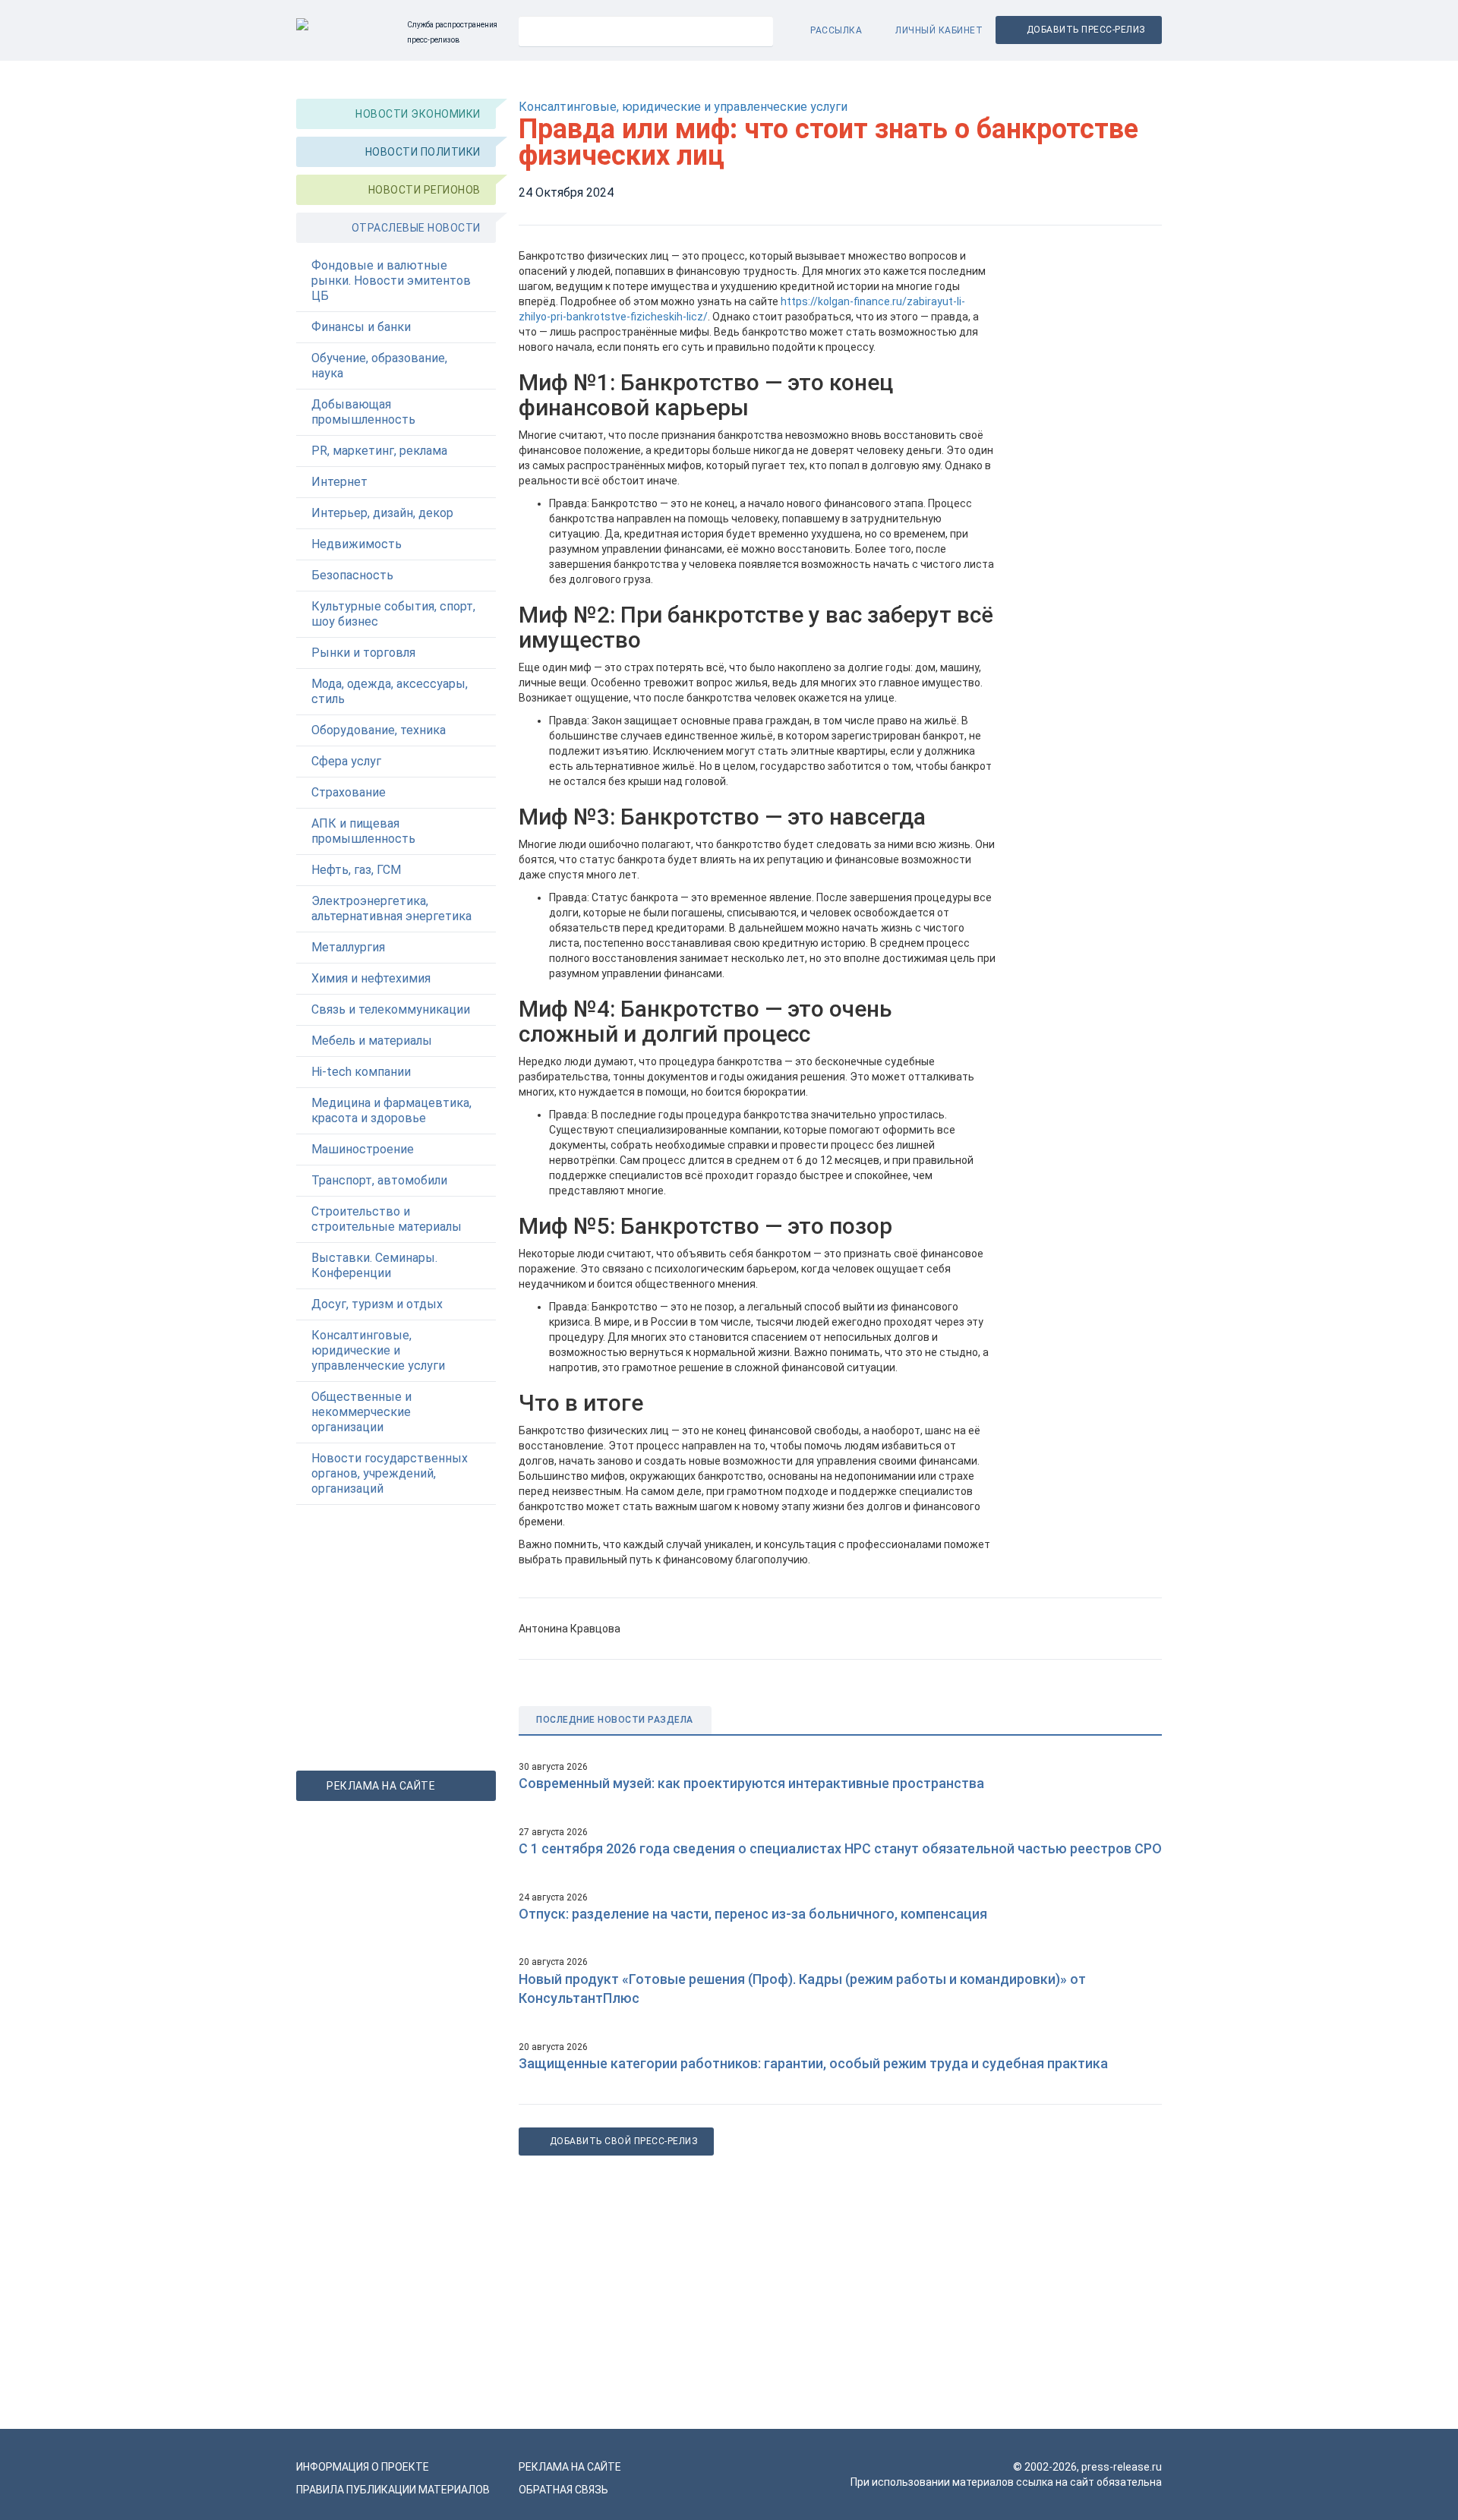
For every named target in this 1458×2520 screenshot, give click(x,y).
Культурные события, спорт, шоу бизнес (393, 614)
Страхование (349, 792)
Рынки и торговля (363, 653)
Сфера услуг (346, 761)
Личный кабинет (939, 30)
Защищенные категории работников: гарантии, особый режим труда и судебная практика (813, 2063)
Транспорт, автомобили (379, 1180)
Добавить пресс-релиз (1086, 30)
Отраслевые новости (416, 228)
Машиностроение (363, 1149)
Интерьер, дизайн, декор (382, 513)
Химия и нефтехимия (371, 978)
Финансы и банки (361, 327)
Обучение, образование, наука (379, 366)
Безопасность (352, 575)
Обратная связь (563, 2490)
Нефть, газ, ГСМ (356, 870)
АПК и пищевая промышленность (363, 831)
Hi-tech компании (361, 1072)
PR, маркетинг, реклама (379, 451)
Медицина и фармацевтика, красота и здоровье (391, 1110)
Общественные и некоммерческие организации (361, 1412)
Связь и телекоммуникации (391, 1009)
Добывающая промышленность (363, 412)
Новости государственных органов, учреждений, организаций (390, 1473)
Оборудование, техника (379, 730)
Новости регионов (424, 190)
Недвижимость (357, 544)
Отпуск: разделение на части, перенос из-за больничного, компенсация (753, 1914)
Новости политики (423, 152)
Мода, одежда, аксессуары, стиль (390, 691)
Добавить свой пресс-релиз (624, 2141)
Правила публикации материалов (393, 2490)
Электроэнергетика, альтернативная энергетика (391, 908)
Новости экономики (418, 114)
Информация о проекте (363, 2467)
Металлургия (348, 947)
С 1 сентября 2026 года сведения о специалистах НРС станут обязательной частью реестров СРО (840, 1848)
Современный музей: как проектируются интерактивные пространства (751, 1783)
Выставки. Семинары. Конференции (374, 1265)
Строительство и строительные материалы (387, 1219)
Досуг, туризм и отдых (377, 1304)
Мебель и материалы (372, 1041)
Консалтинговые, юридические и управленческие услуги (378, 1350)
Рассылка (836, 30)
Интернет (339, 482)
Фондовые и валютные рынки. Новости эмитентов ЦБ (391, 281)
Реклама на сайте (381, 1786)
